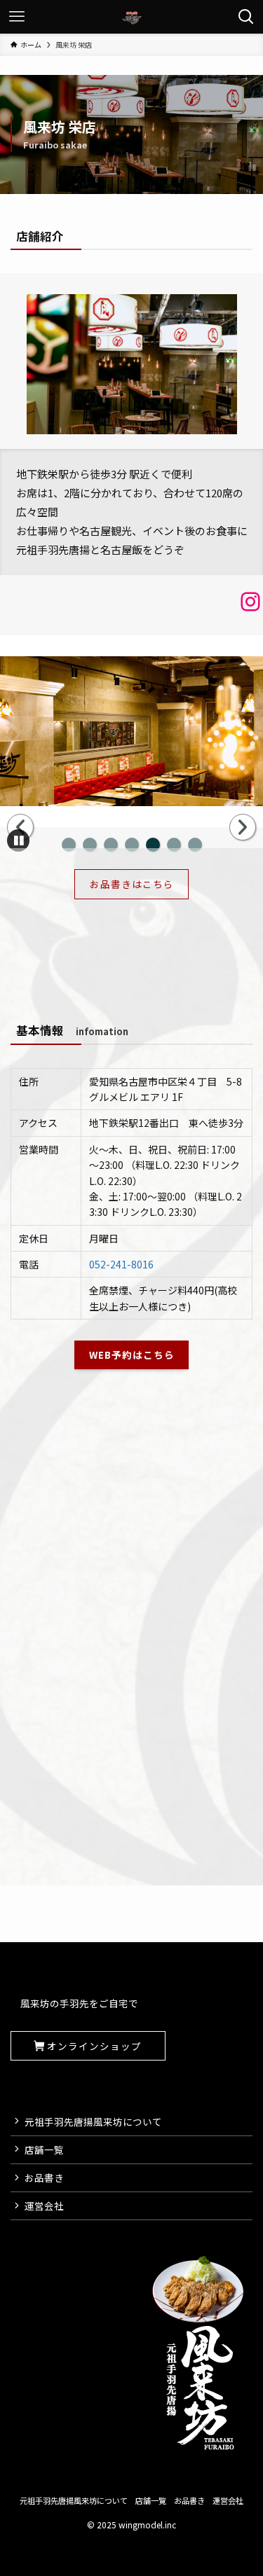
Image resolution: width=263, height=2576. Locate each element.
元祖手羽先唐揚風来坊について (93, 2121)
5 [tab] (153, 845)
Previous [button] (20, 827)
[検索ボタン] (246, 17)
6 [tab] (174, 845)
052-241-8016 (121, 1264)
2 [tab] (90, 845)
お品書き (44, 2177)
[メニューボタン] (17, 17)
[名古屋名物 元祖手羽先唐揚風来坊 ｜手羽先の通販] (132, 17)
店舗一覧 (44, 2149)
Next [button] (243, 827)
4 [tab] (132, 845)
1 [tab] (69, 845)
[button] (18, 840)
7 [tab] (195, 845)
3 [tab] (111, 845)
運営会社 (44, 2205)
